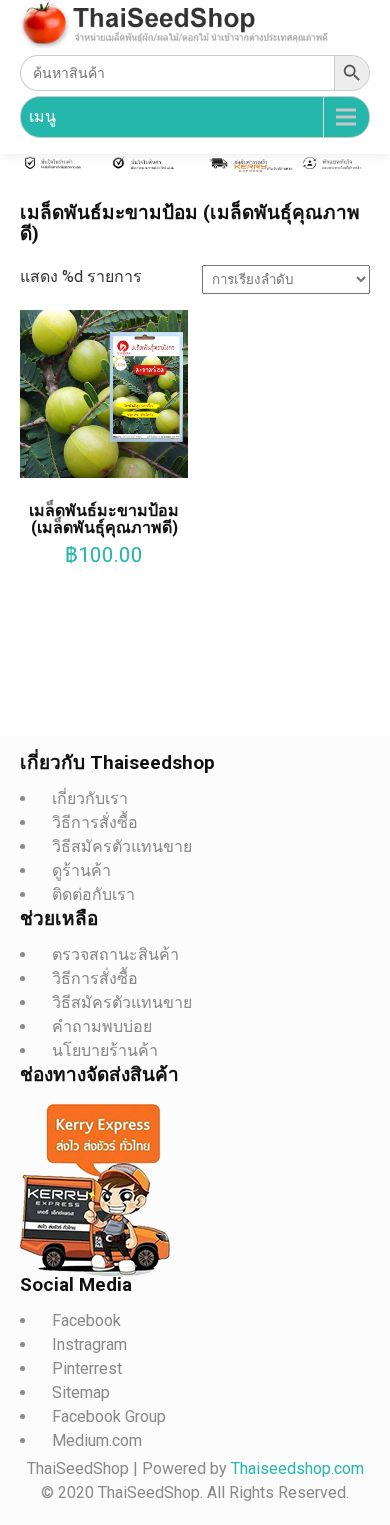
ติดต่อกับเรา (93, 894)
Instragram (89, 1344)
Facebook (86, 1320)
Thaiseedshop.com (297, 1468)
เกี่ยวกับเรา (90, 798)
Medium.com (97, 1440)
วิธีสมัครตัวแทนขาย (122, 846)
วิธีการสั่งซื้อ (95, 822)
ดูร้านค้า (81, 870)
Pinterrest (87, 1368)
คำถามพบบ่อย (102, 1026)
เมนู (42, 116)
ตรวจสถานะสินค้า (115, 954)
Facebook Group (109, 1416)
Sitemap (81, 1392)
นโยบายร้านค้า (105, 1050)
